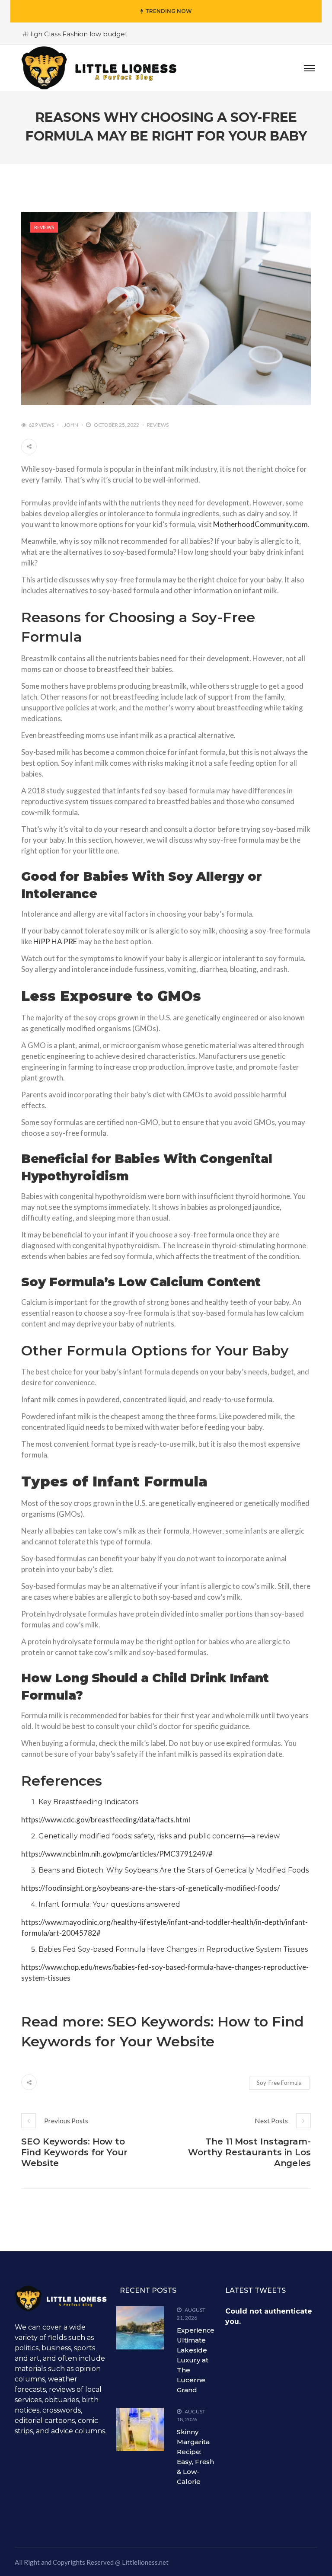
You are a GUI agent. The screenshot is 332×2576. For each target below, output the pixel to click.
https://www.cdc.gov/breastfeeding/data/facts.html (106, 1820)
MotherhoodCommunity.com (260, 524)
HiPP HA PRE (55, 941)
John (71, 425)
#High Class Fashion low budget (75, 34)
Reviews (44, 227)
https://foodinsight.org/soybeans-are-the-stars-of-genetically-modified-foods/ (150, 1888)
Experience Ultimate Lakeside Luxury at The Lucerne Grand (196, 2360)
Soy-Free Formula (279, 2083)
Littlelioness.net (145, 2562)
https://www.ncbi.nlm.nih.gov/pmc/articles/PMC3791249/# (117, 1854)
